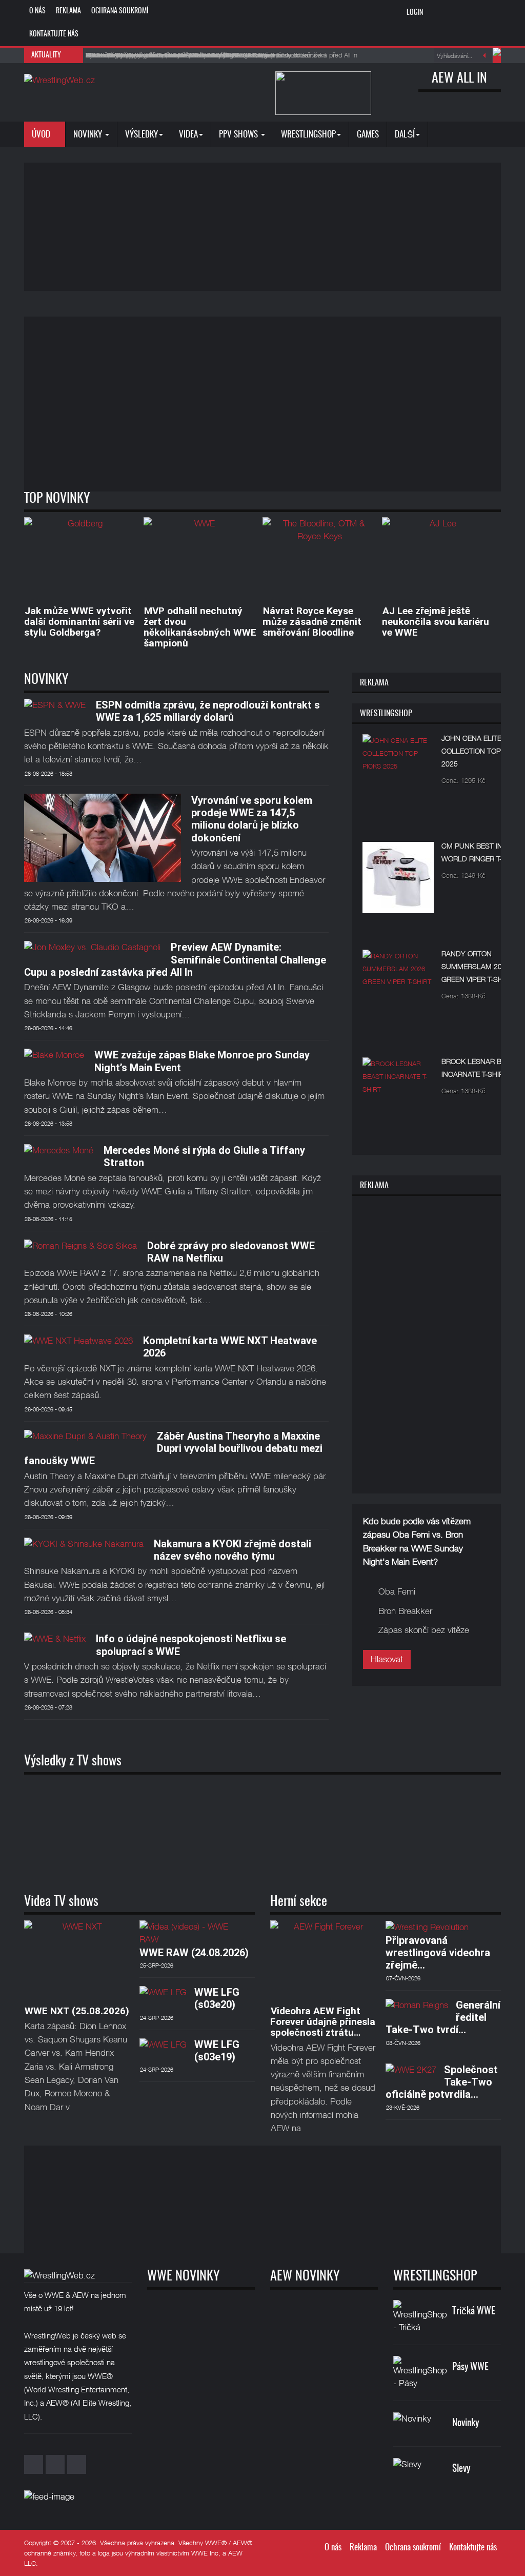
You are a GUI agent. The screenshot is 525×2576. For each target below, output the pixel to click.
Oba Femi (397, 1591)
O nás (37, 11)
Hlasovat (387, 1659)
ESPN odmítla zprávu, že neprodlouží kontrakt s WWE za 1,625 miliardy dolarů (208, 711)
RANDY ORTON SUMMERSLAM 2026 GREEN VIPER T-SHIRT (477, 966)
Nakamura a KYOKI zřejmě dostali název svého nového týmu (233, 1550)
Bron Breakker (405, 1611)
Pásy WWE (470, 2367)
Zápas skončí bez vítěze (424, 1630)
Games (368, 135)
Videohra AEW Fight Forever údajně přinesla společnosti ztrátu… (323, 2022)
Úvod (42, 135)
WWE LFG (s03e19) (217, 2051)
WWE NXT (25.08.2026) (77, 2011)
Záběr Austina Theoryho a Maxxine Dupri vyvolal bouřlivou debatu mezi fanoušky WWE (173, 1449)
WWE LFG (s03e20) (217, 1998)
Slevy (461, 2469)
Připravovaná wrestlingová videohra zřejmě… (438, 1953)
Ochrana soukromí (120, 11)
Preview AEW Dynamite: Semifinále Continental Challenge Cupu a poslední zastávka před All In (175, 960)
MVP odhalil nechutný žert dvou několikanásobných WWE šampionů (200, 627)
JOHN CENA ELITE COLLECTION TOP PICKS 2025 (482, 751)
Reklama (68, 11)
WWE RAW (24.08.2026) (194, 1953)
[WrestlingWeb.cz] (59, 80)
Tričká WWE (474, 2312)
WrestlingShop (308, 135)
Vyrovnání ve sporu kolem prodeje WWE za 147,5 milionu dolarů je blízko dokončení (252, 819)
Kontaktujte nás (54, 34)
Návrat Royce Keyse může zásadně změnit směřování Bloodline (312, 622)
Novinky (89, 135)
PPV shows (239, 135)
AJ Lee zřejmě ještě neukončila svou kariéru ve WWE (436, 622)
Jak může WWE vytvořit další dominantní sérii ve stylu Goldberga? (79, 622)
